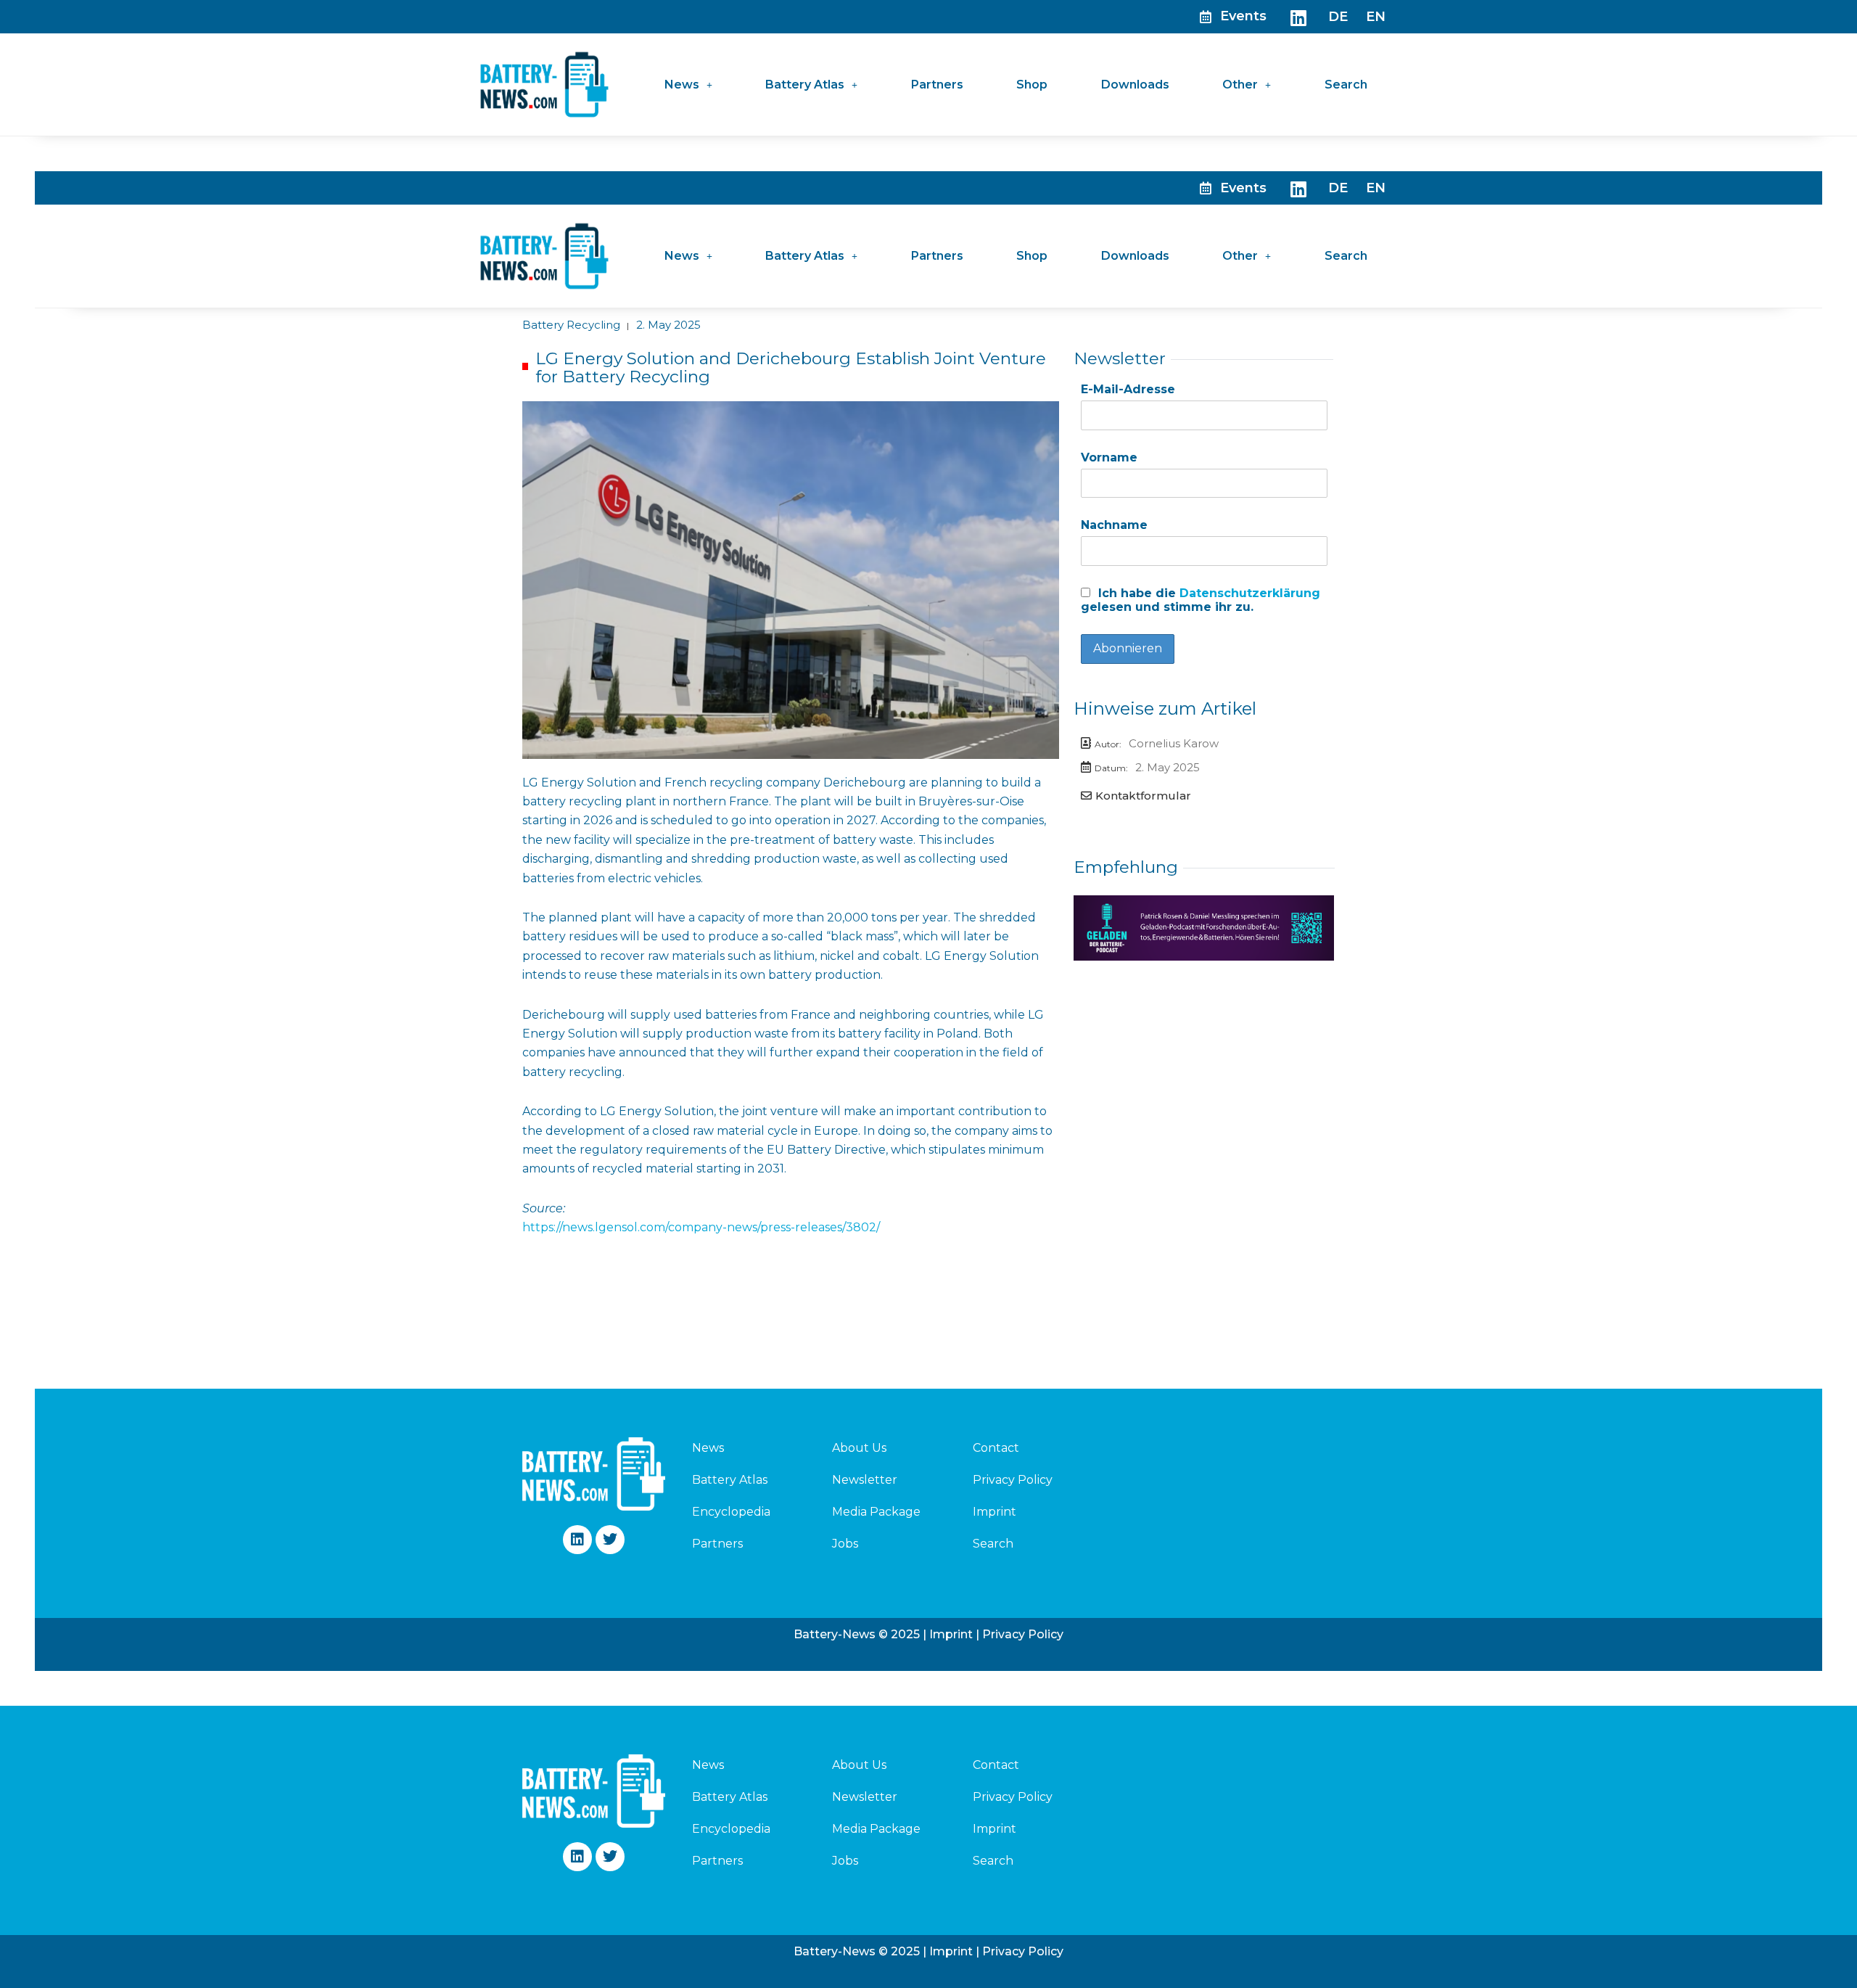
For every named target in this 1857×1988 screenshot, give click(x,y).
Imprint (995, 1512)
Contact (996, 1448)
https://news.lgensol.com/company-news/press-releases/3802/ (701, 1227)
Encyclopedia (731, 1512)
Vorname (1109, 457)
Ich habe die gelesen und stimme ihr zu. (1201, 600)
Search (1346, 85)
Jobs (845, 1544)
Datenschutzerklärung (1250, 593)
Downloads (1135, 85)
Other (1240, 85)
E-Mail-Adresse (1128, 389)
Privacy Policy (1013, 1480)
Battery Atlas (805, 85)
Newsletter (865, 1480)
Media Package (876, 1512)
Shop (1032, 85)
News (682, 85)
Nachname (1114, 525)
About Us (859, 1448)
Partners (937, 85)
